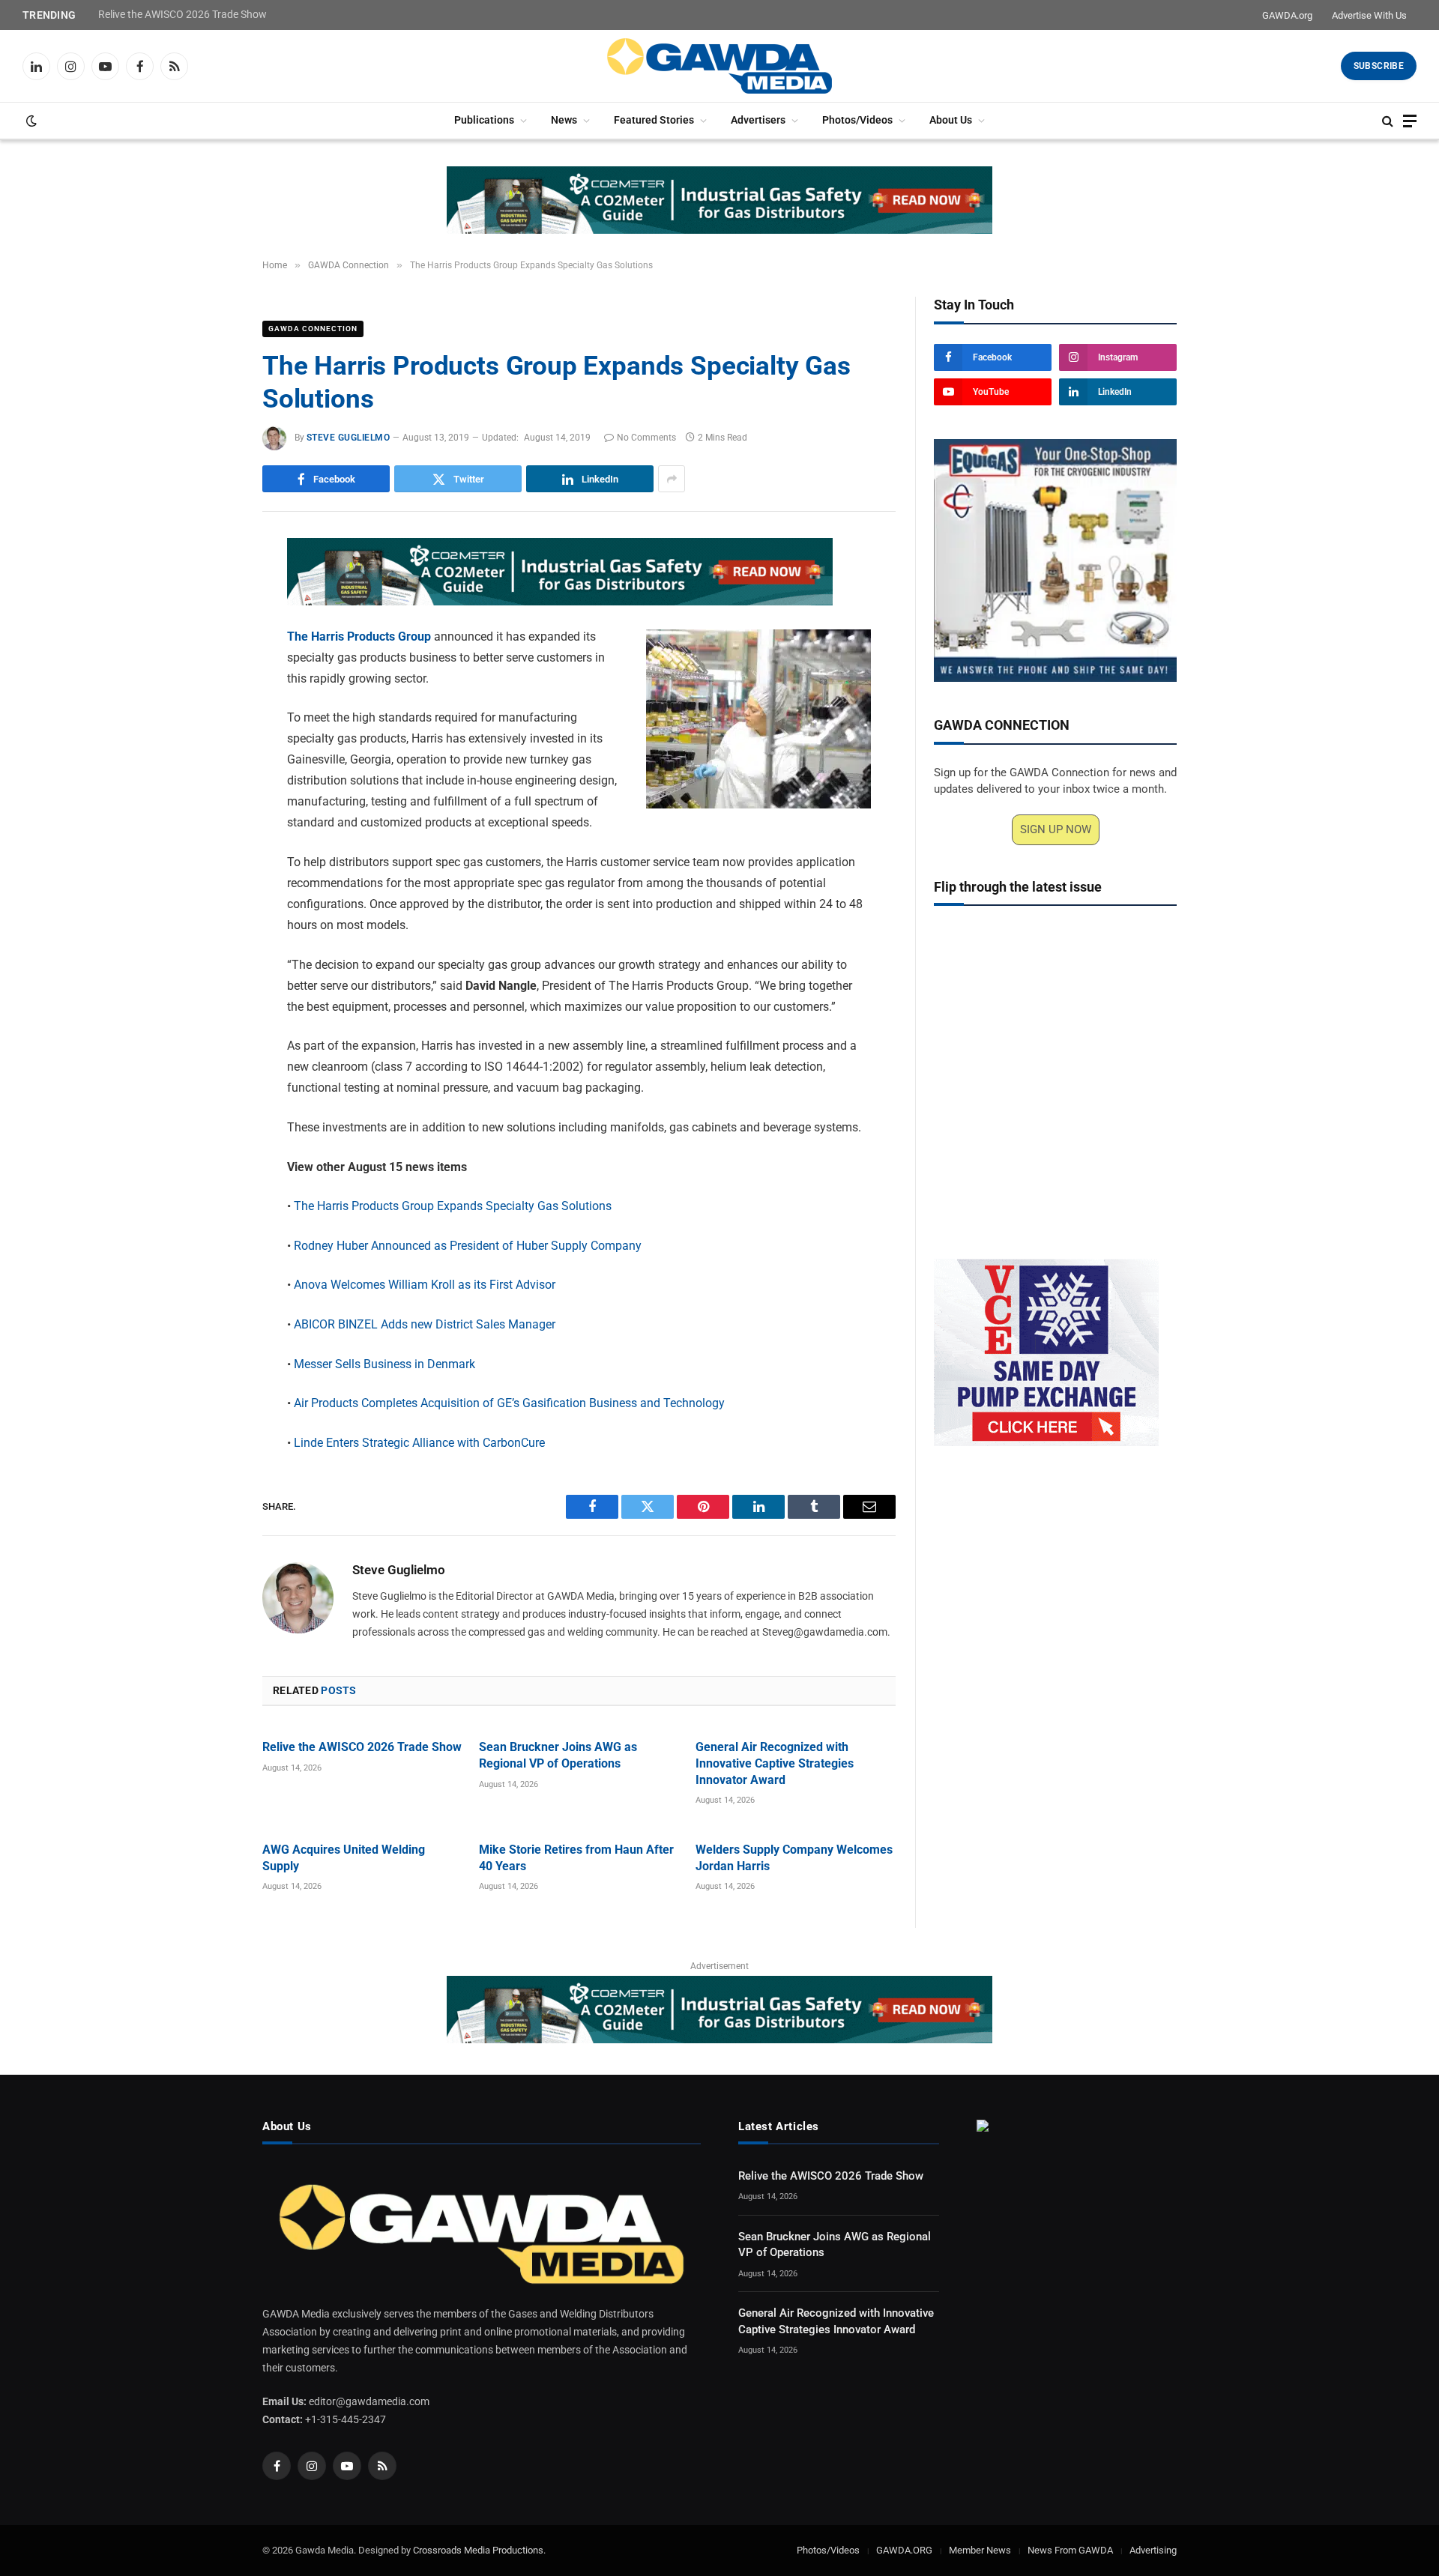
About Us (951, 120)
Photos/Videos (857, 120)
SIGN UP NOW (1056, 829)
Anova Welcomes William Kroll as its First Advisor (425, 1285)
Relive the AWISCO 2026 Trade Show (182, 14)
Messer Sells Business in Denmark (384, 1364)
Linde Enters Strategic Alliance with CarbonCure (419, 1443)
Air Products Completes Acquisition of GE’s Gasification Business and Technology (509, 1403)
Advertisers (758, 120)
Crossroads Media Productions (478, 2550)
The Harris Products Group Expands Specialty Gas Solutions (453, 1206)
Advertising (1153, 2550)
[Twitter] (210, 622)
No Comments (646, 438)
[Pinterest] (210, 691)
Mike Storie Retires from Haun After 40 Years (576, 1858)
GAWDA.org (1287, 15)
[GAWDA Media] (719, 66)
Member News (980, 2550)
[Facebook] (210, 587)
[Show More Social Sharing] (672, 479)
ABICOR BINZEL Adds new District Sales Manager (425, 1324)
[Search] (1388, 121)
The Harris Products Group (359, 637)
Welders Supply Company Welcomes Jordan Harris (794, 1858)
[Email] (210, 725)
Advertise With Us (1369, 15)
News (564, 120)
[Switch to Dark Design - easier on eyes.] (30, 121)
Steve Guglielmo (348, 438)
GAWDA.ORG (904, 2550)
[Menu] (1410, 121)
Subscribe (1379, 66)
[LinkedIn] (210, 656)
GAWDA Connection (313, 329)
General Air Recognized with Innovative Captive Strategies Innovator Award (775, 1763)
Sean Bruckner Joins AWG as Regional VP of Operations (558, 1755)
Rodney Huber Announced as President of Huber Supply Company (468, 1246)
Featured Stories (654, 120)
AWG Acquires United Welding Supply (344, 1858)
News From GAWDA (1070, 2550)
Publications (484, 120)
